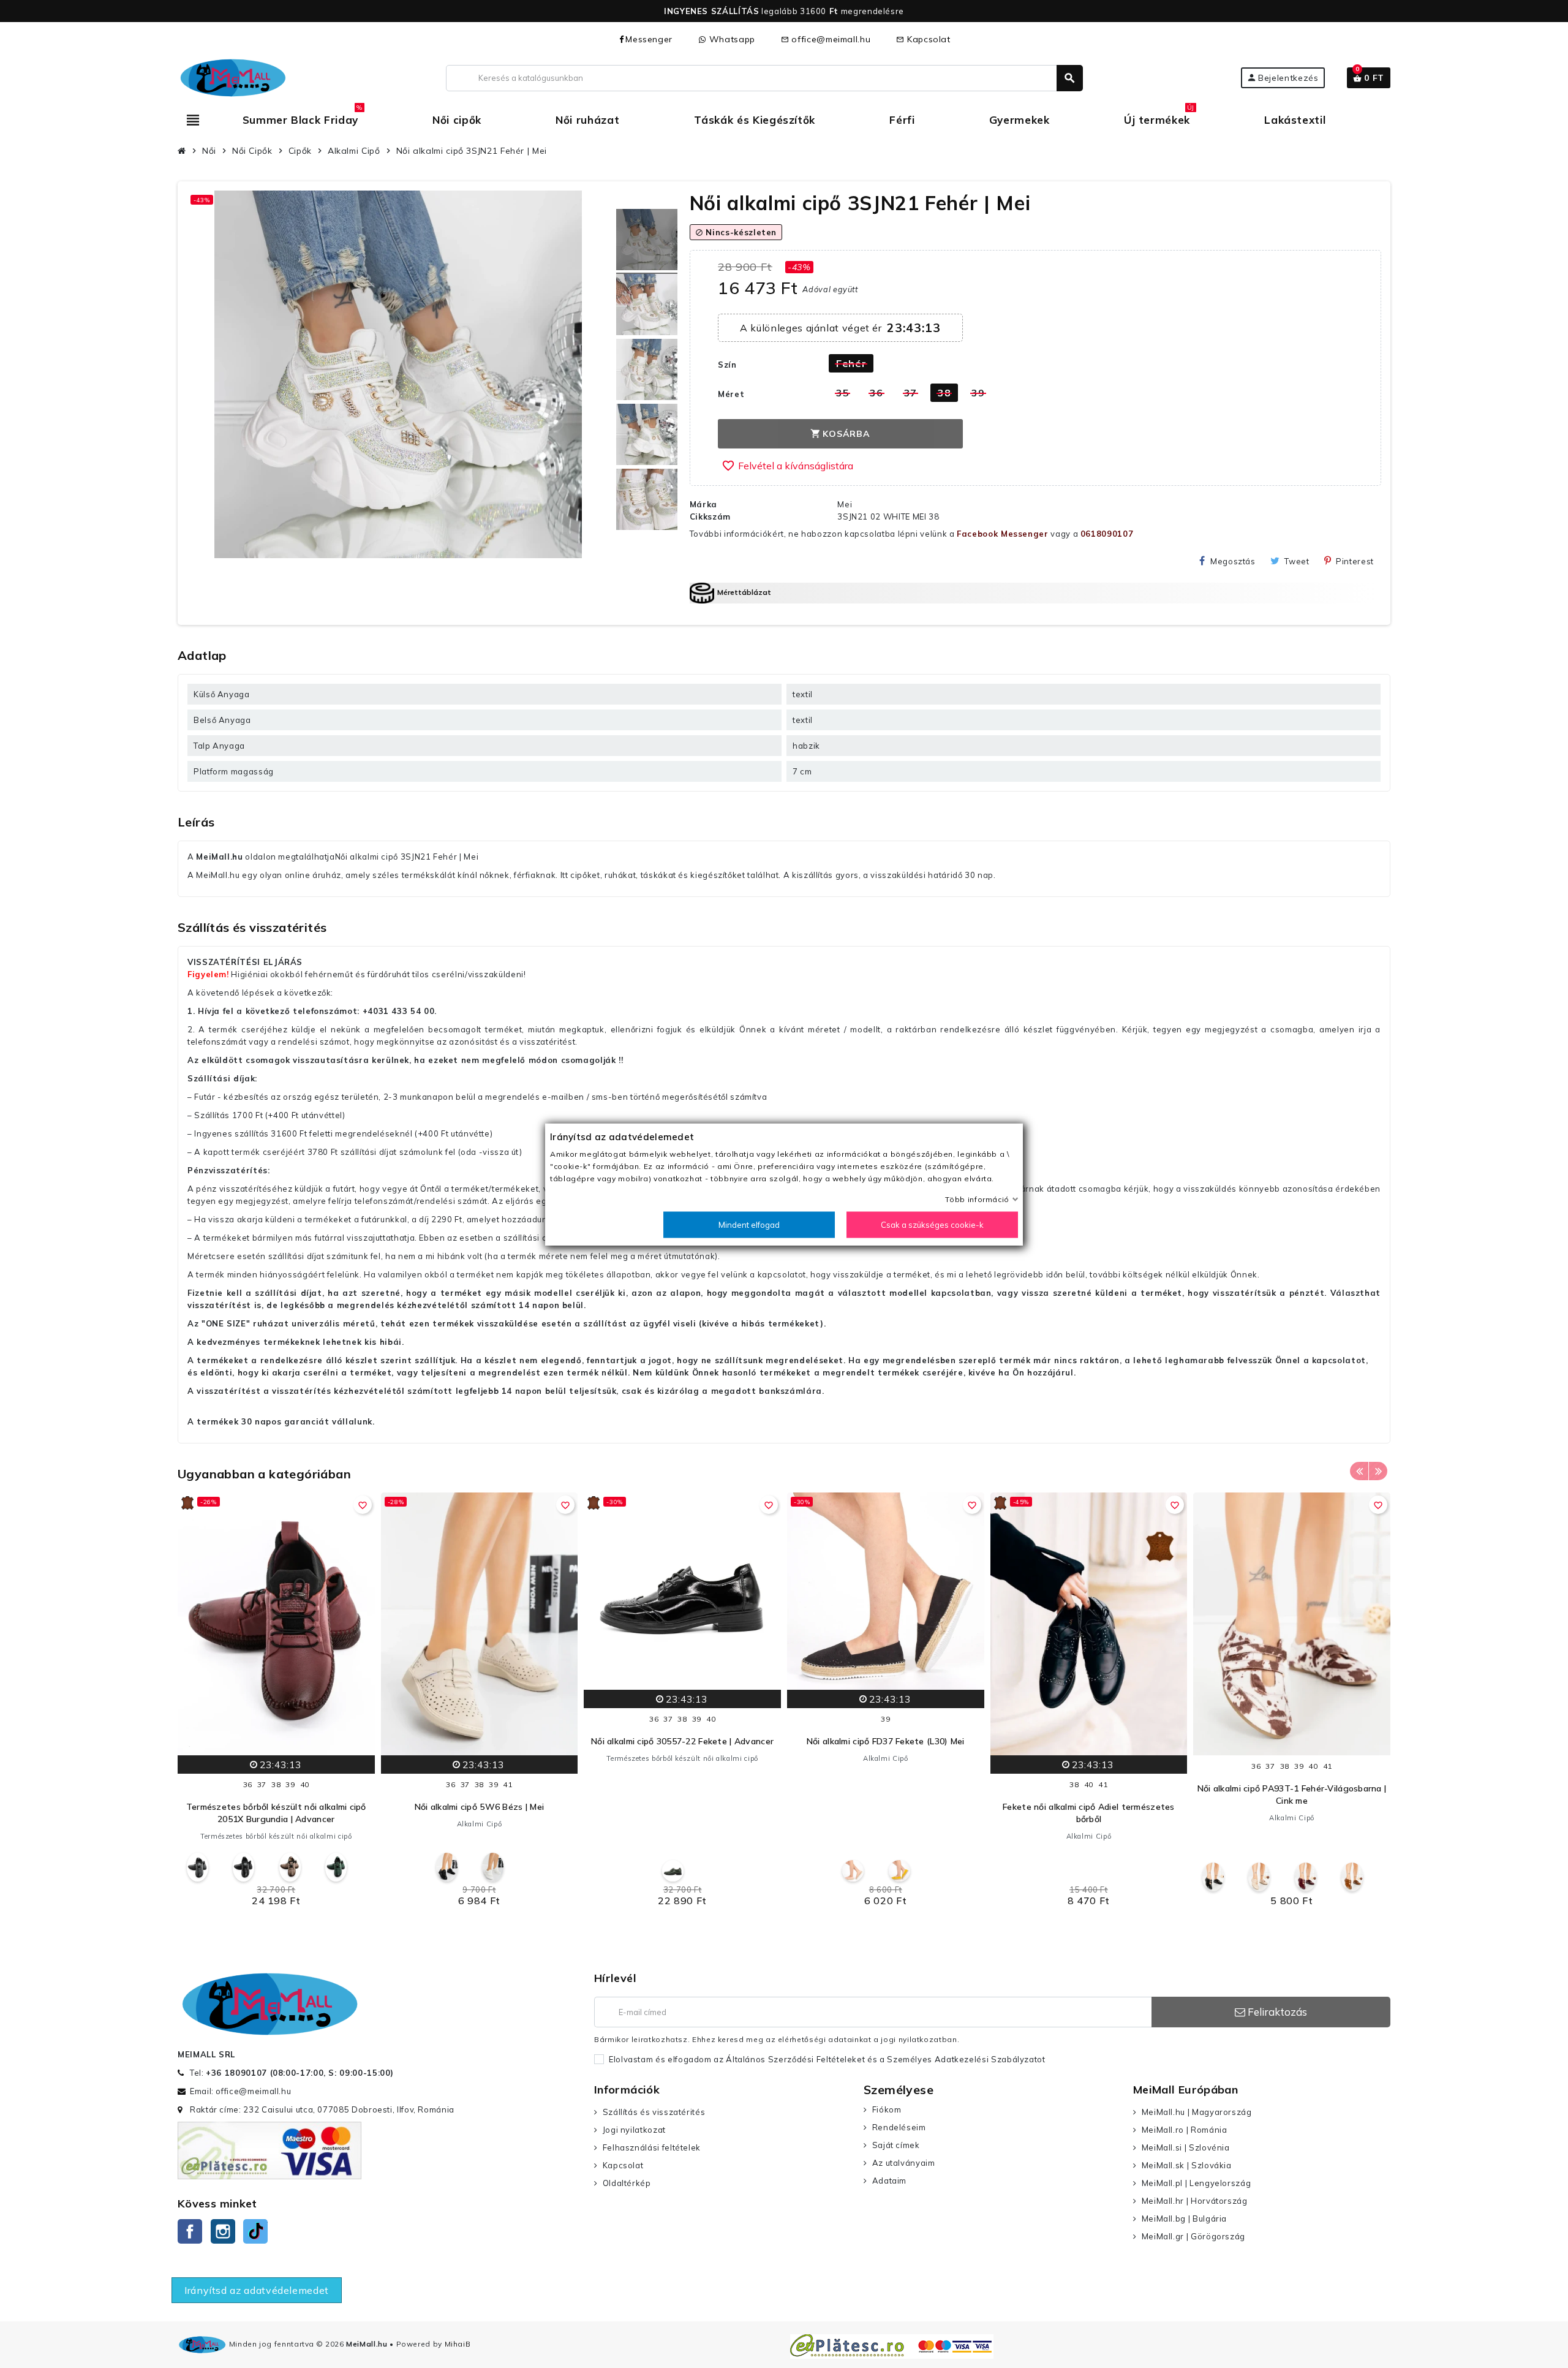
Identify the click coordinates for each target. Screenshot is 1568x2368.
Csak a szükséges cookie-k (932, 1224)
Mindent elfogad (749, 1224)
